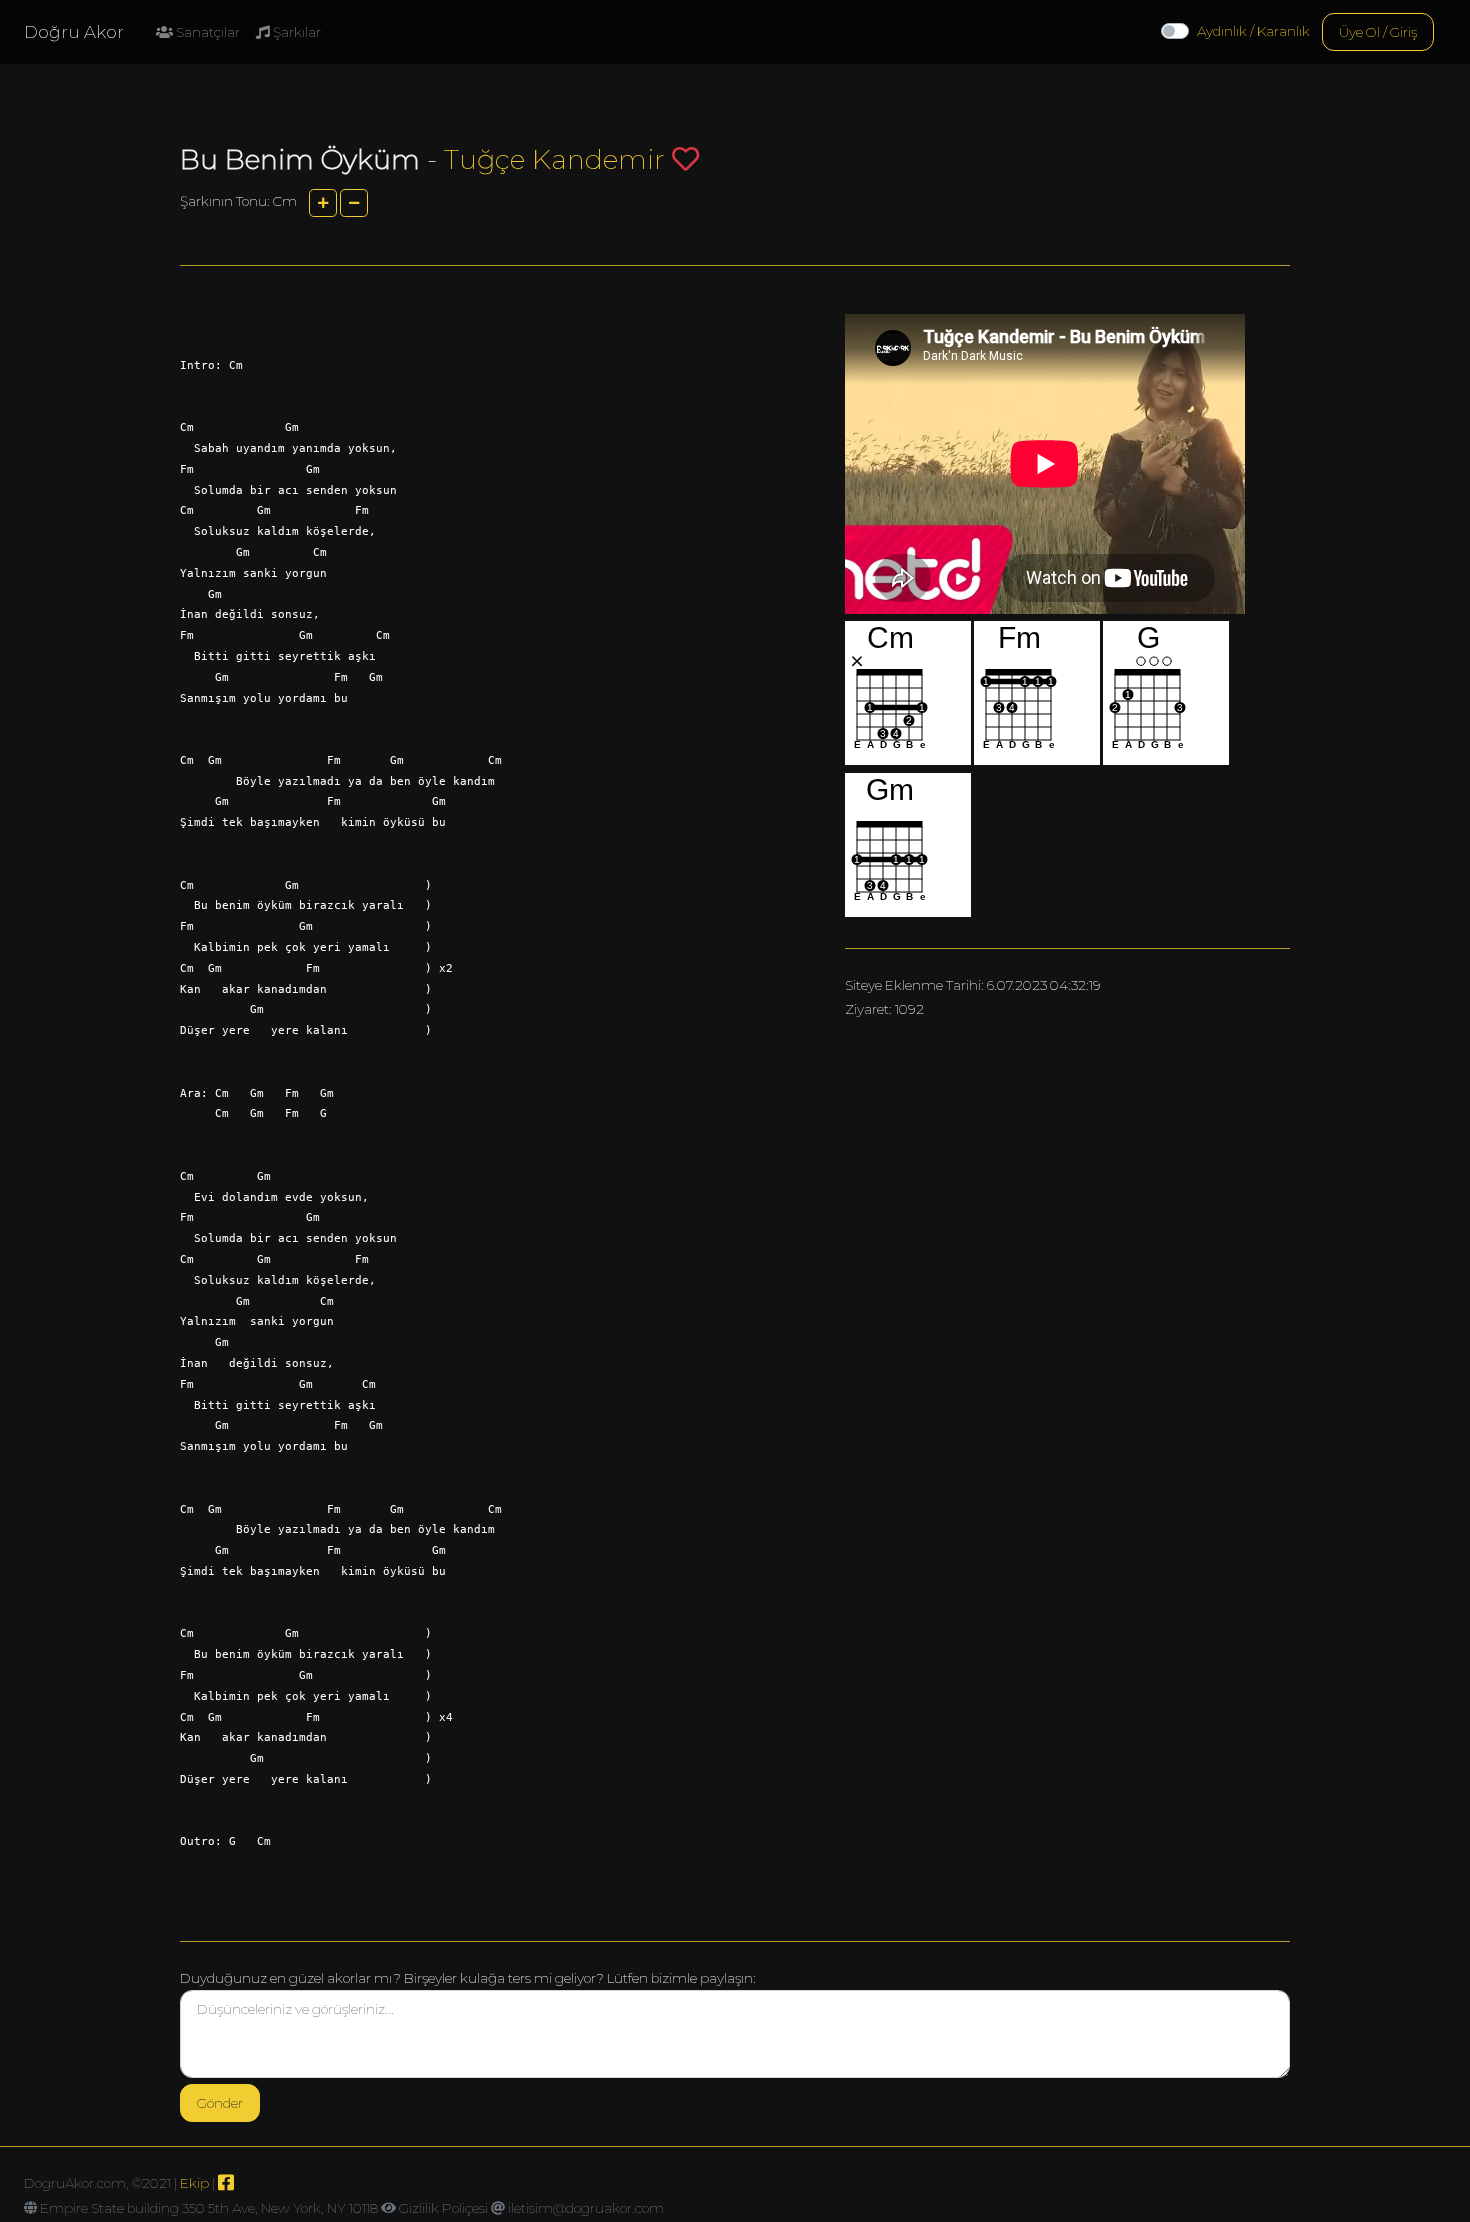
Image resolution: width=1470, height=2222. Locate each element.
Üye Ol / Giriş (1378, 32)
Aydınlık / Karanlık (1253, 31)
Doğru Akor (74, 32)
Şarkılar (295, 32)
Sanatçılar (206, 32)
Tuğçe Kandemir (558, 159)
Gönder (220, 2103)
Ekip (194, 2183)
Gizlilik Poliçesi (443, 2208)
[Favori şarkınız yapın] (685, 158)
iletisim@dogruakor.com (586, 2208)
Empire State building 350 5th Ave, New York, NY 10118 (209, 2208)
